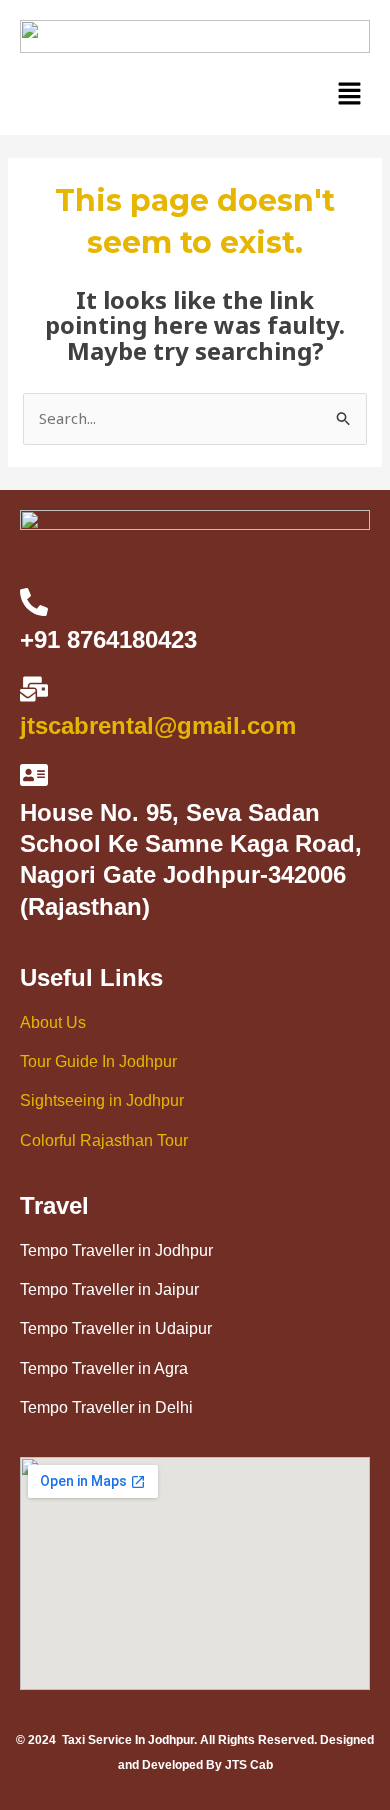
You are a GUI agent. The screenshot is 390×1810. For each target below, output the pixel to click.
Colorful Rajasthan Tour (104, 1140)
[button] (350, 94)
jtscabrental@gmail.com (158, 725)
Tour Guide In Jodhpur (98, 1061)
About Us (53, 1022)
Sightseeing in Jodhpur (102, 1100)
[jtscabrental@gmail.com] (34, 689)
